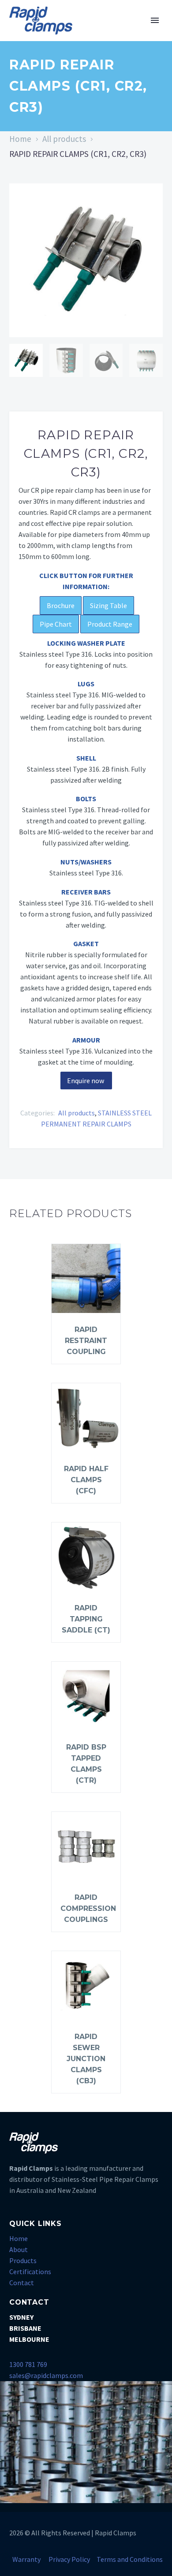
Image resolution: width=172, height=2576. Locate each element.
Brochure (61, 605)
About (19, 2249)
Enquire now (86, 1081)
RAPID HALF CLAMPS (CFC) (86, 1480)
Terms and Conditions (130, 2559)
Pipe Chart (56, 624)
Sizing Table (108, 605)
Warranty (26, 2559)
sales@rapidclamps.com (46, 2375)
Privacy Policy (69, 2559)
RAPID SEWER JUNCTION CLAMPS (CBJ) (86, 2059)
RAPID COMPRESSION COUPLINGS (88, 1908)
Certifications (30, 2272)
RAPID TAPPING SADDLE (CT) (86, 1619)
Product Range (110, 624)
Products (23, 2260)
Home (20, 139)
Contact (22, 2283)
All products (64, 139)
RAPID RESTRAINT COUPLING (86, 1341)
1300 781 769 (28, 2364)
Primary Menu (155, 20)
